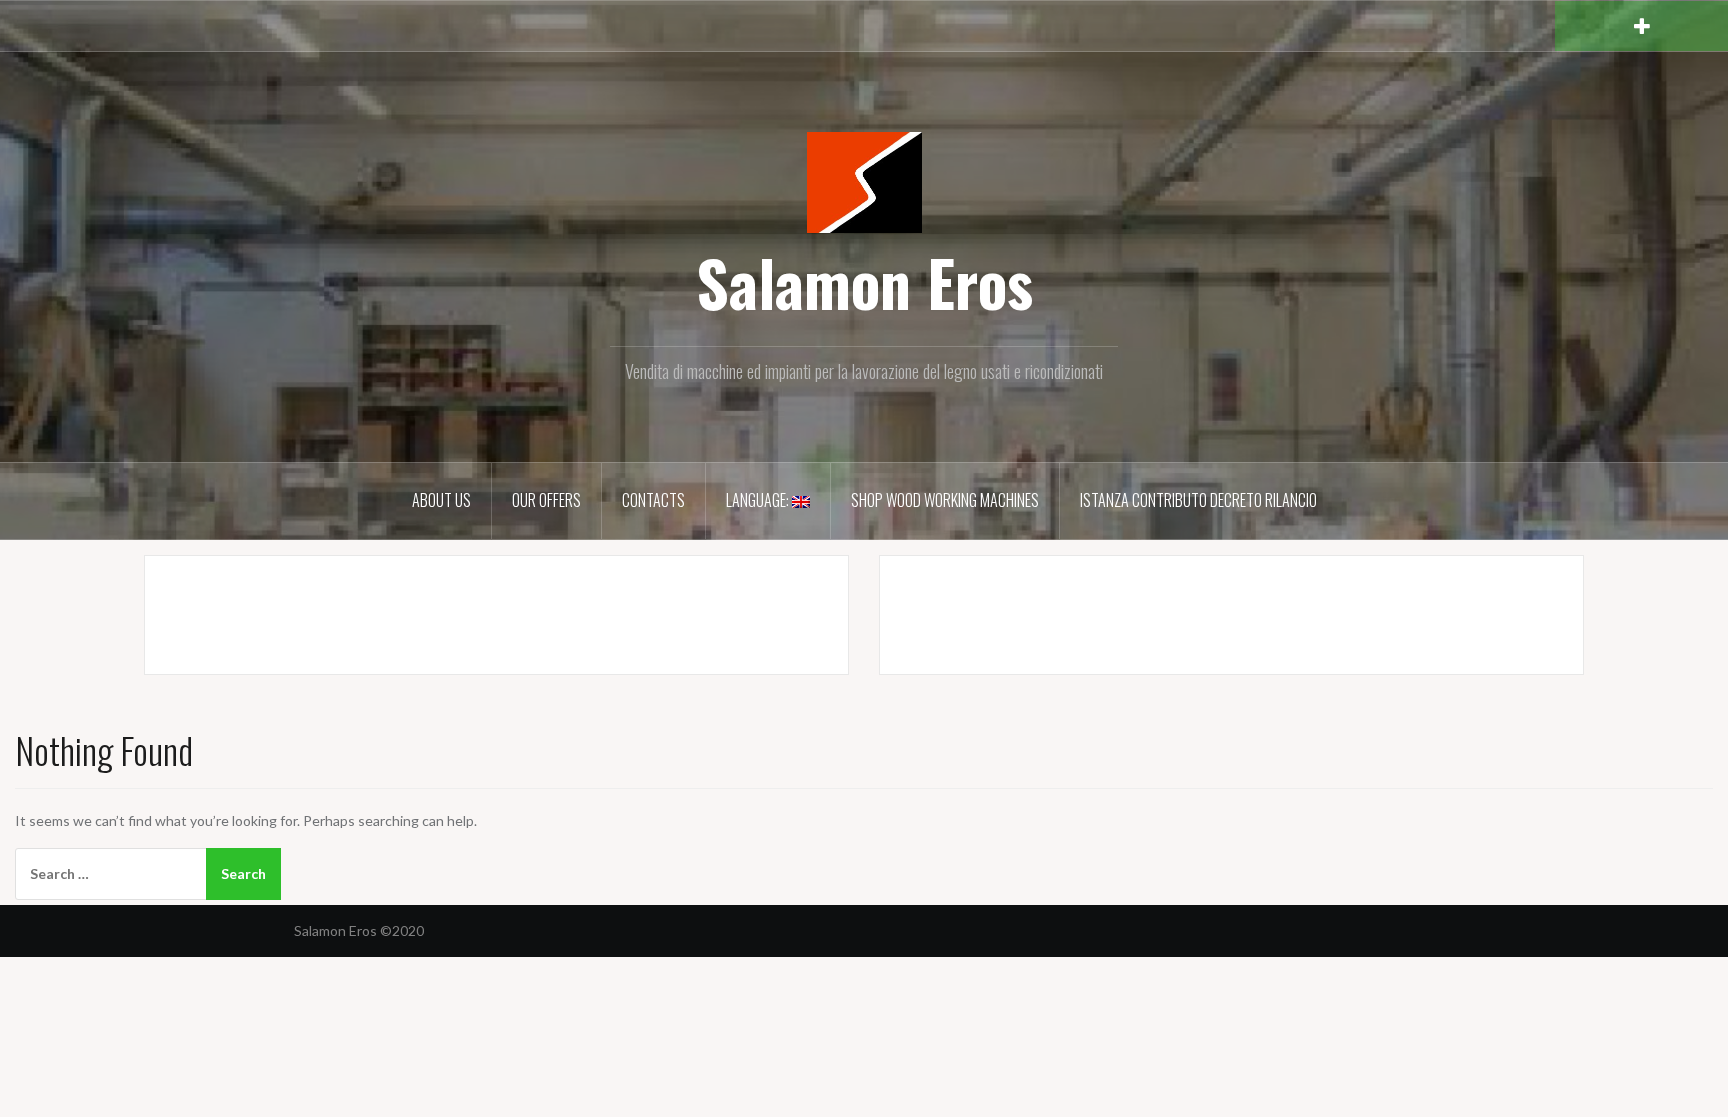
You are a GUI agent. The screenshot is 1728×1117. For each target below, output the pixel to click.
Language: (759, 500)
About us (441, 500)
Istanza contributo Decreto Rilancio (1198, 500)
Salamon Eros (864, 282)
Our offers (546, 500)
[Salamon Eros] (864, 180)
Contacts (653, 500)
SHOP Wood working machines (945, 500)
